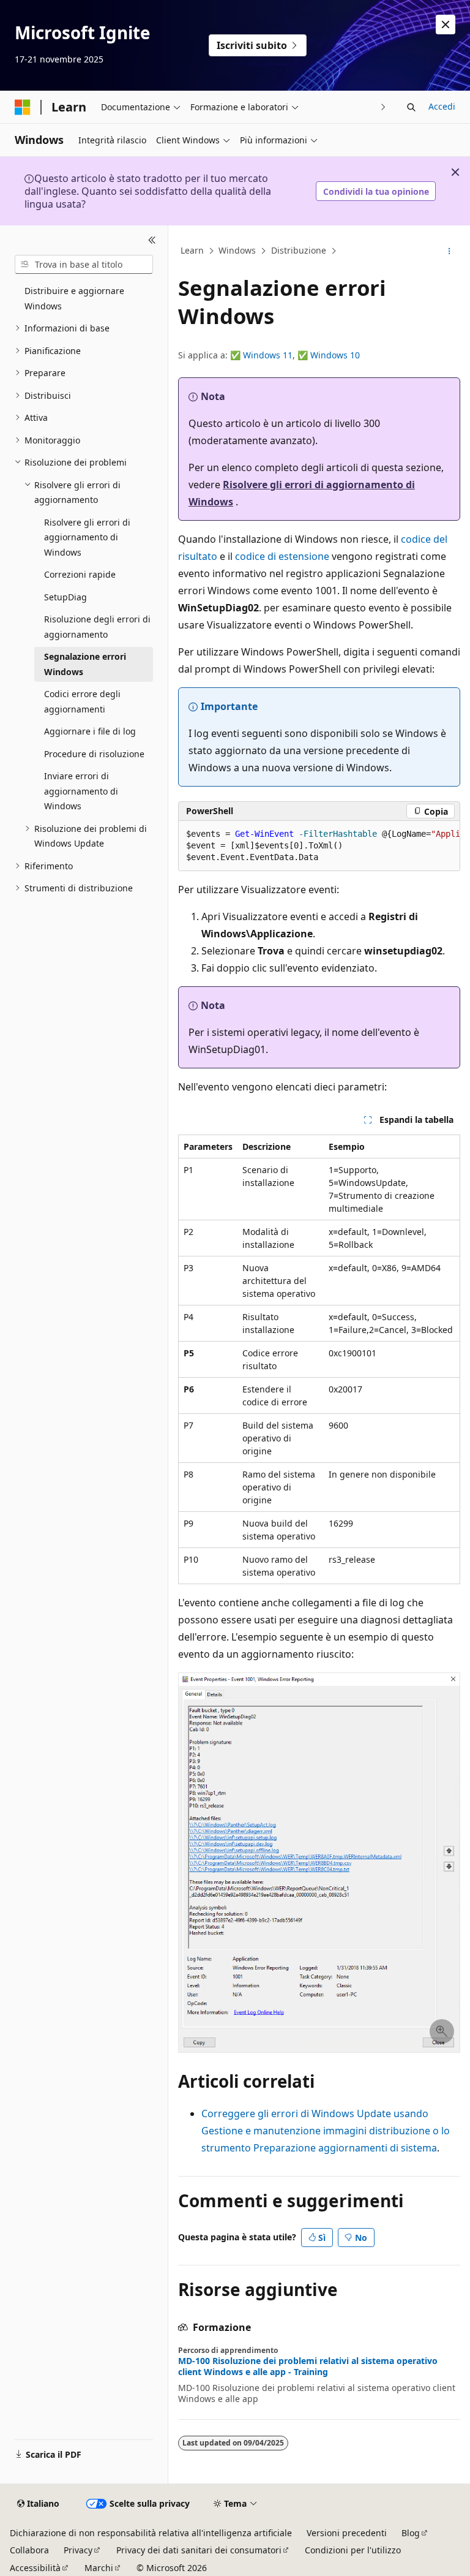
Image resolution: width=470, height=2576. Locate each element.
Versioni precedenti (347, 2533)
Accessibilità (35, 2568)
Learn (192, 251)
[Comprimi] (152, 240)
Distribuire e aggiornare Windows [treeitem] (74, 298)
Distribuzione (299, 251)
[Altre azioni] (449, 251)
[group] (319, 846)
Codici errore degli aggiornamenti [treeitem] (82, 701)
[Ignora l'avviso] (446, 25)
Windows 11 (268, 355)
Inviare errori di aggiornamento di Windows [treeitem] (81, 791)
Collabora (29, 2550)
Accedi (442, 106)
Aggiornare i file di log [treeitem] (90, 731)
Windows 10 (335, 355)
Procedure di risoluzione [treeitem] (94, 754)
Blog (411, 2533)
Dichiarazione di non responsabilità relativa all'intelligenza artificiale (151, 2533)
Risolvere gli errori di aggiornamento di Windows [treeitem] (87, 537)
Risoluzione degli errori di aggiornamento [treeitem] (97, 627)
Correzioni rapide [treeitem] (80, 574)
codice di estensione (282, 556)
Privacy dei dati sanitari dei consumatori (199, 2550)
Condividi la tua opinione (376, 191)
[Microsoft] (23, 107)
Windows (237, 251)
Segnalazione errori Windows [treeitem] (85, 664)
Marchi (99, 2568)
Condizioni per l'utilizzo (353, 2550)
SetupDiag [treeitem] (65, 597)
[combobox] (84, 265)
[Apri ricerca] (411, 107)
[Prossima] (383, 107)
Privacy (78, 2550)
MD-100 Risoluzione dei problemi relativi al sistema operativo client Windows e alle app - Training (308, 2366)
